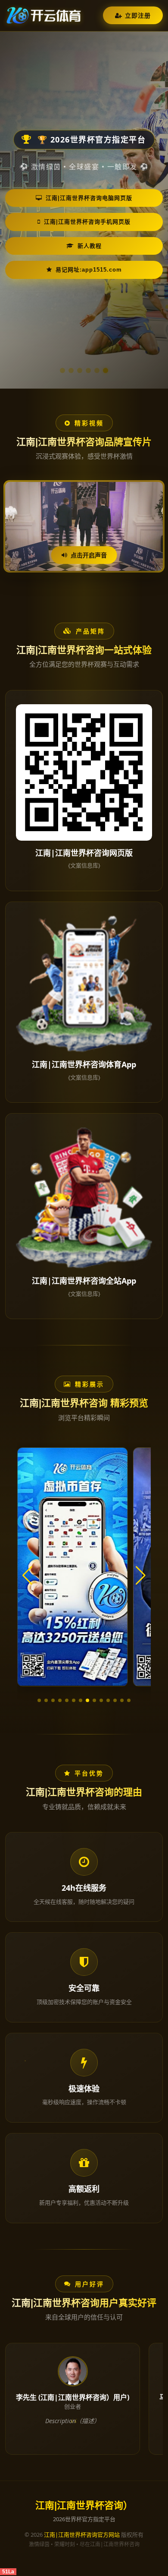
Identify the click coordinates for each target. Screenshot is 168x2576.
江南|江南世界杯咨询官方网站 (82, 2535)
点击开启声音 (89, 555)
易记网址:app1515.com (89, 270)
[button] (39, 1700)
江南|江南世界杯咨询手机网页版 (87, 222)
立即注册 (138, 15)
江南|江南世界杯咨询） (84, 2505)
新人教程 (90, 246)
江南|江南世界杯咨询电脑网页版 (89, 198)
